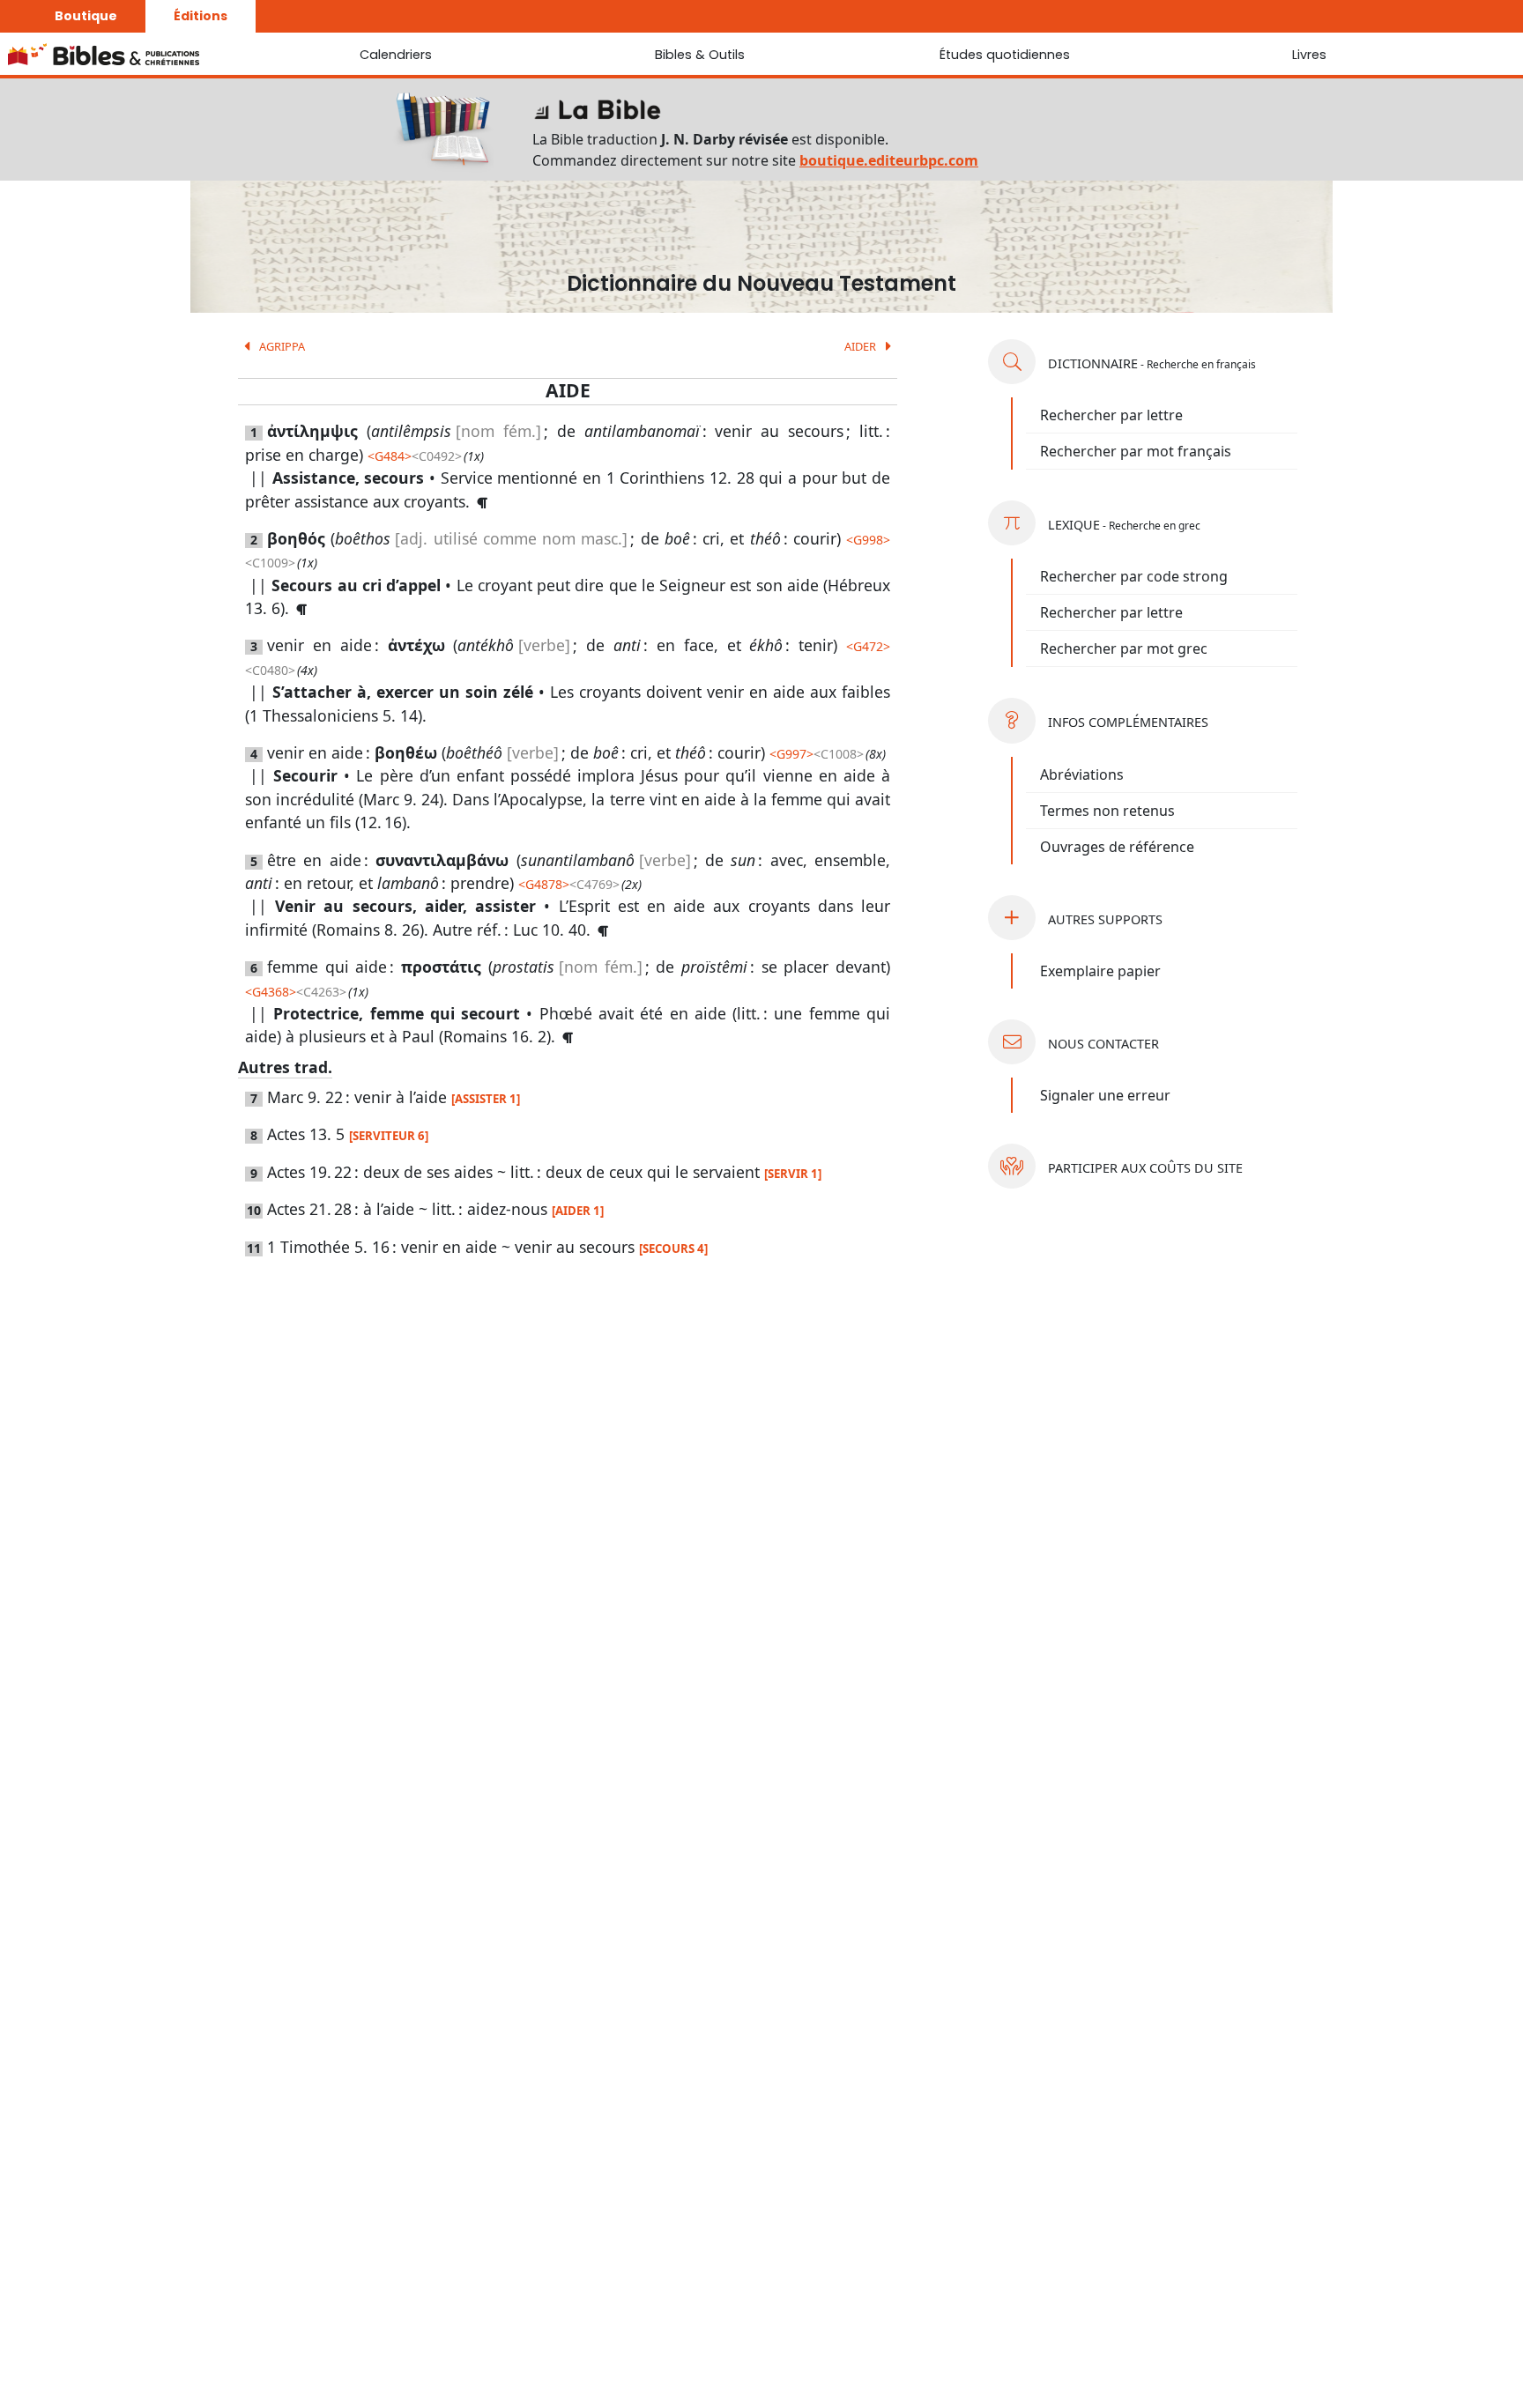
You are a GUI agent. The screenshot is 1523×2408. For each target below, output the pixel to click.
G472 (868, 646)
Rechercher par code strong (1134, 576)
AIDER (862, 346)
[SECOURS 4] (673, 1248)
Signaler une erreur (1105, 1095)
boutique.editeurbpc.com (889, 160)
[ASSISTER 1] (486, 1099)
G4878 (544, 884)
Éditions (201, 16)
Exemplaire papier (1100, 971)
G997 (791, 754)
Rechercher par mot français (1136, 451)
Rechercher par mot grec (1124, 648)
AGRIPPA (281, 346)
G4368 (271, 992)
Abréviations (1082, 774)
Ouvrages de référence (1117, 847)
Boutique (86, 16)
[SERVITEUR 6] (389, 1136)
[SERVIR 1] (793, 1174)
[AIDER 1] (578, 1211)
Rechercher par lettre (1111, 415)
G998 (868, 540)
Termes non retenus (1107, 811)
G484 (390, 456)
